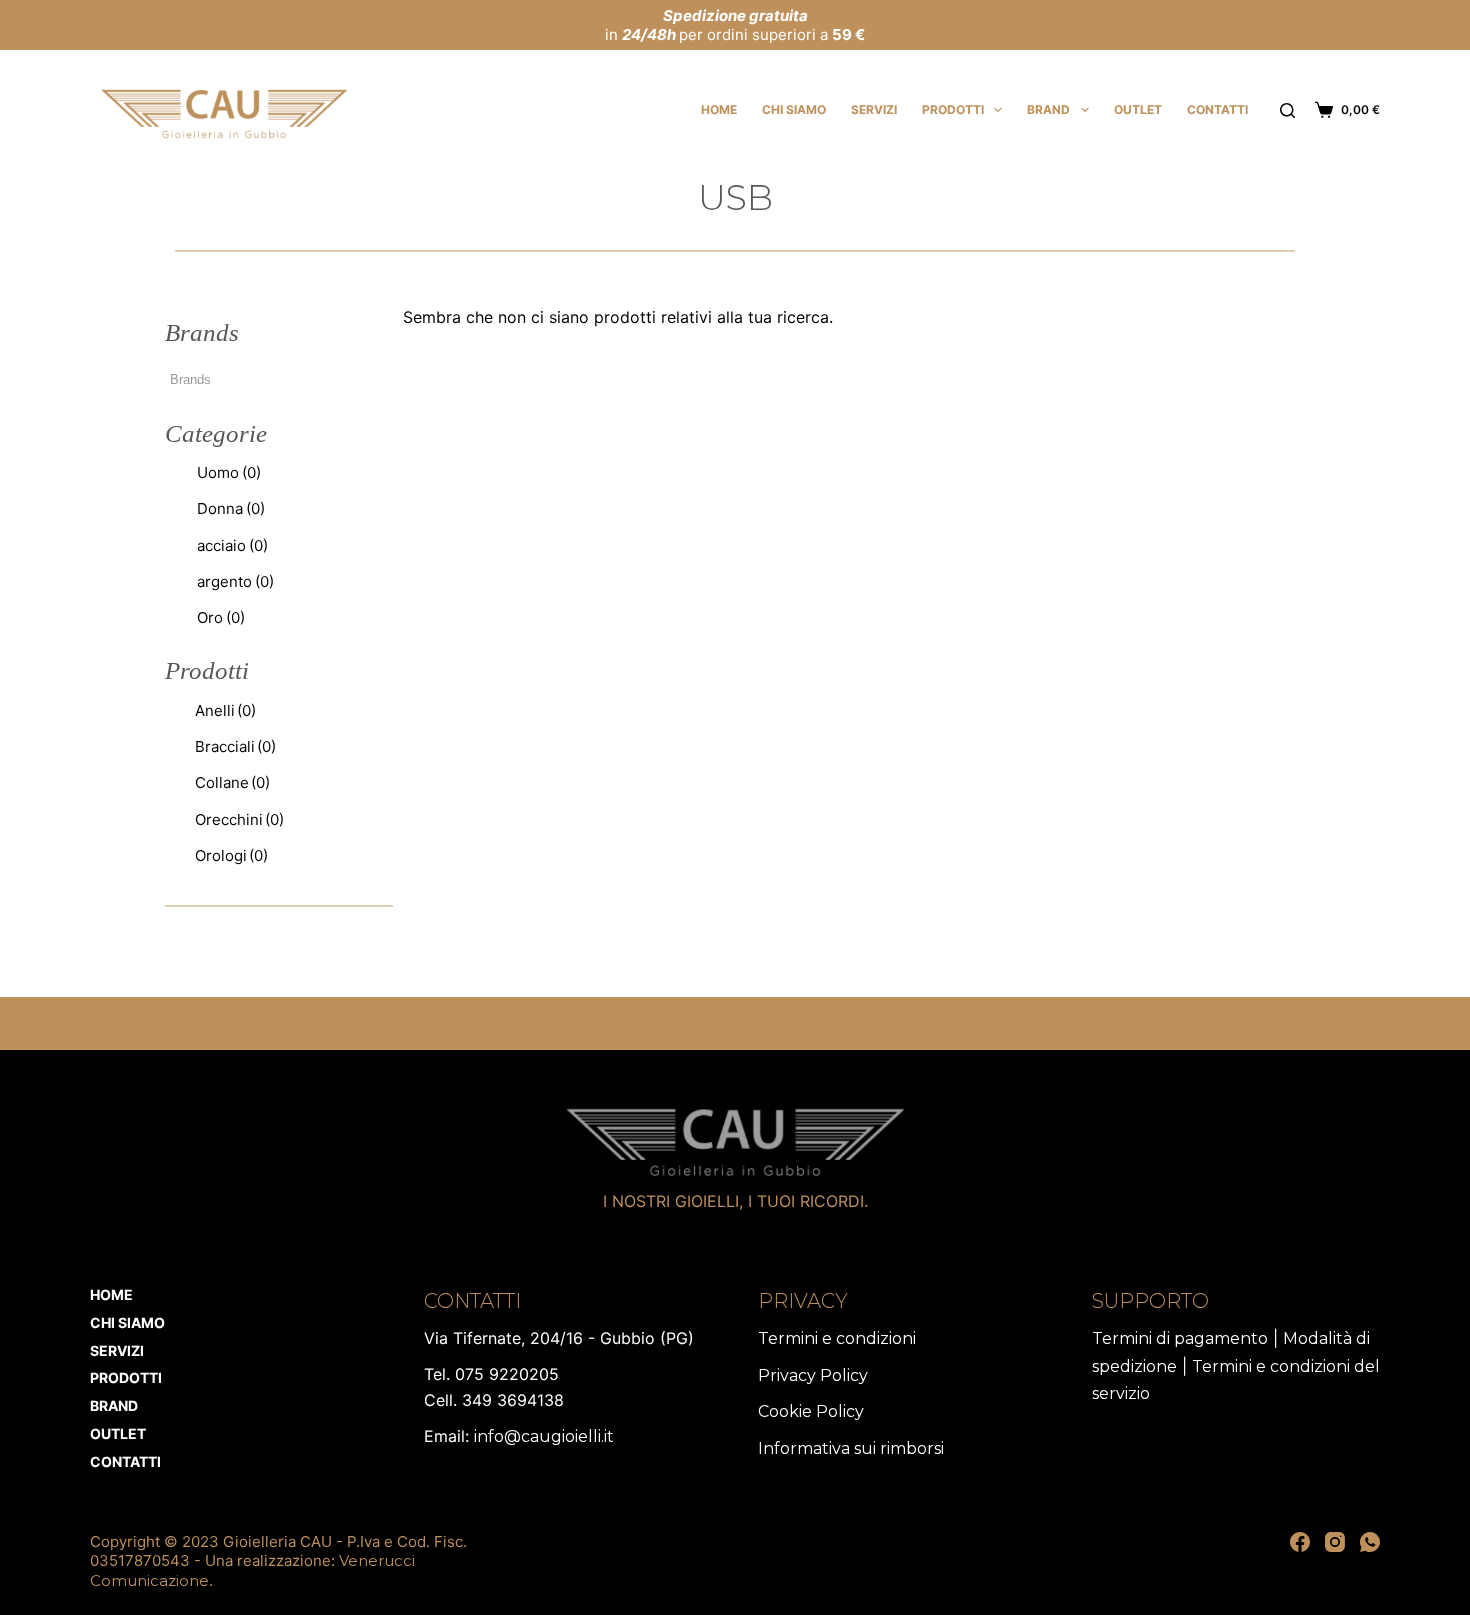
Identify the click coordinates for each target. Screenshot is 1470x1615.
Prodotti (953, 109)
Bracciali (235, 746)
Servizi (874, 109)
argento (235, 581)
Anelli (225, 710)
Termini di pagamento (1180, 1338)
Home (719, 109)
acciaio (232, 545)
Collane (232, 782)
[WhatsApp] (1370, 1542)
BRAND (1048, 109)
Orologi (231, 855)
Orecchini (239, 819)
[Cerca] (1287, 110)
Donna (231, 508)
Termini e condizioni (837, 1338)
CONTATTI (1217, 109)
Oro (221, 617)
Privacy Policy (813, 1375)
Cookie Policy (811, 1411)
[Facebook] (1300, 1542)
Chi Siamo (794, 109)
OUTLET (1138, 109)
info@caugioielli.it (544, 1436)
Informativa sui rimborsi (851, 1448)
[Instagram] (1335, 1542)
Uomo (229, 472)
